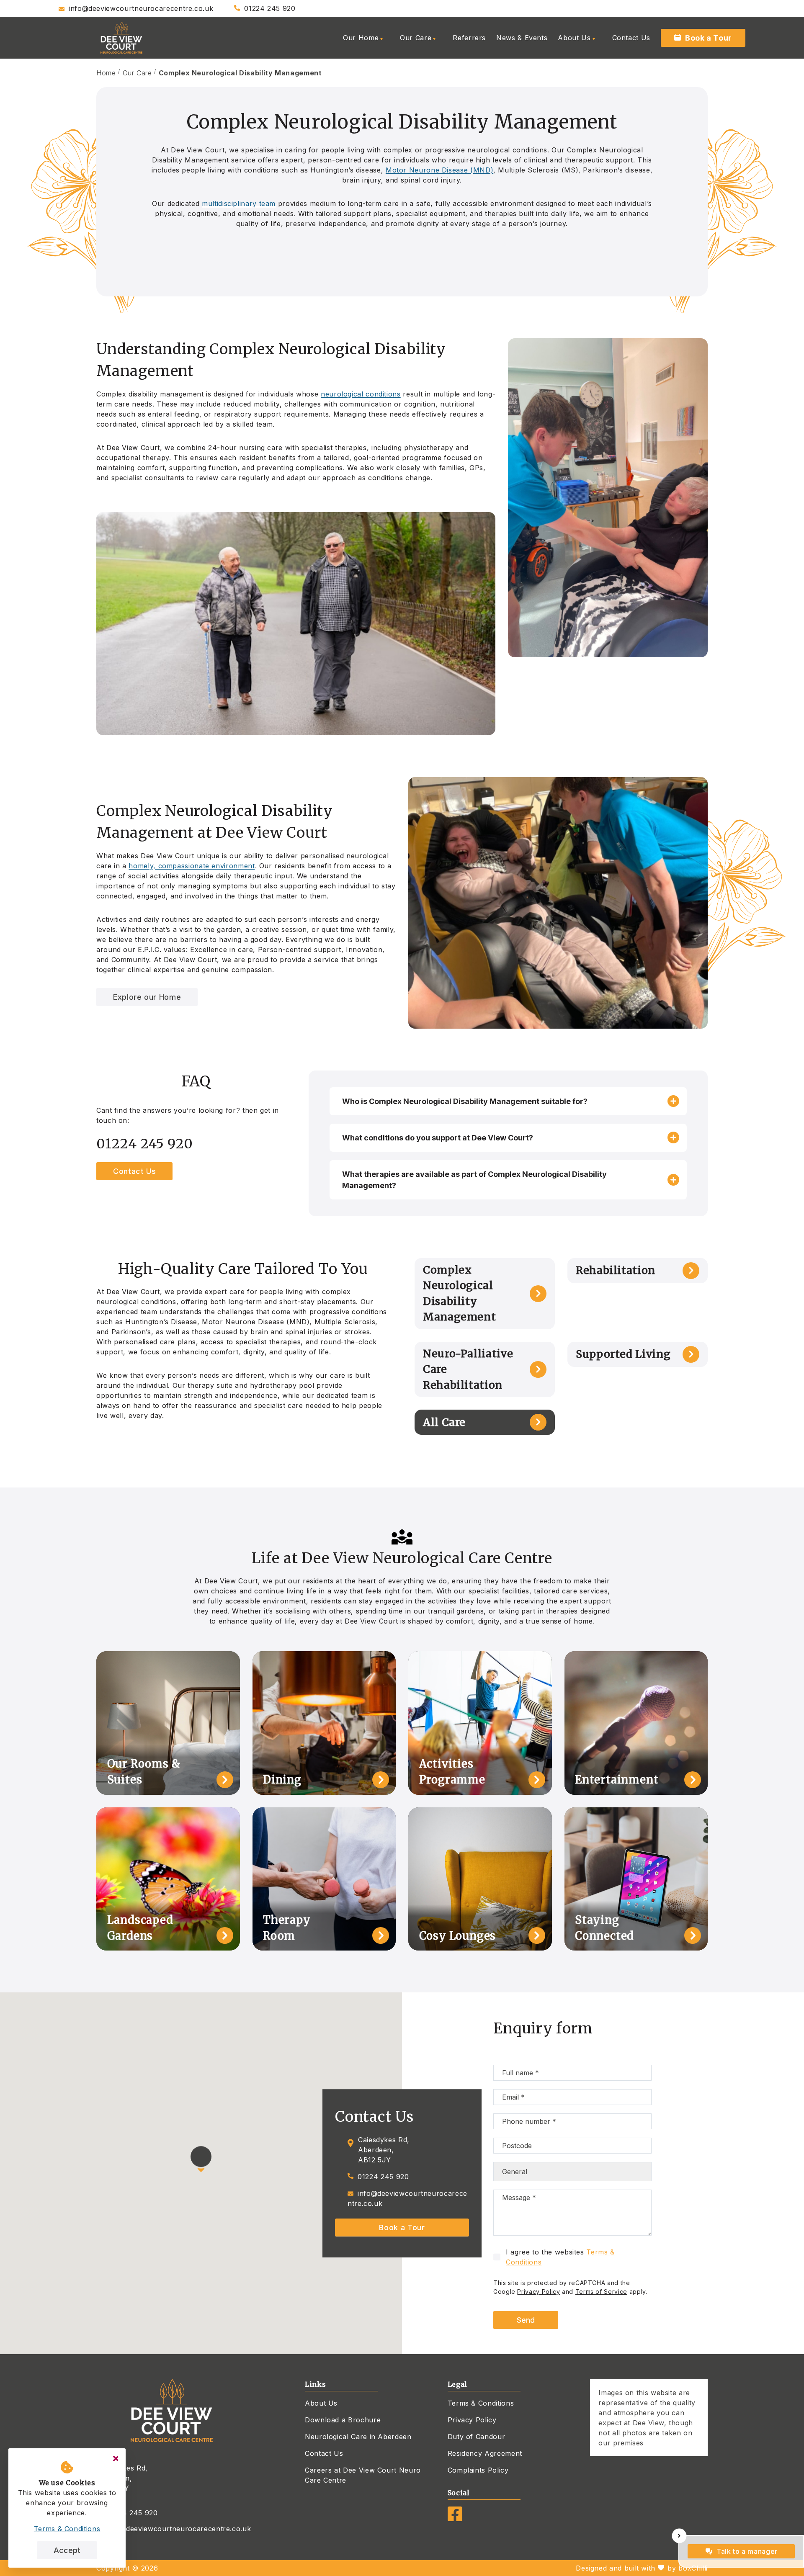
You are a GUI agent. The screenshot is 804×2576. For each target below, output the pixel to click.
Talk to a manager (747, 2551)
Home (106, 73)
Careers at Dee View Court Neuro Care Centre (363, 2475)
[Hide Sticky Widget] (679, 2536)
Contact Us (134, 1171)
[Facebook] (455, 2519)
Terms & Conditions (481, 2403)
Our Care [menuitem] (416, 38)
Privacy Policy (539, 2292)
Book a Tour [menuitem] (709, 38)
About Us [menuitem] (574, 38)
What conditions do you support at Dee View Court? (438, 1138)
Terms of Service (601, 2292)
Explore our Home (147, 997)
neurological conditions (361, 394)
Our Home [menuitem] (361, 38)
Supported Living (623, 1354)
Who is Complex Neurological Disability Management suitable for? (465, 1101)
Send (526, 2320)
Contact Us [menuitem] (631, 38)
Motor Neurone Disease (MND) (439, 170)
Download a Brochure (343, 2420)
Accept (67, 2550)
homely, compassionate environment (192, 866)
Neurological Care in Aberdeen (358, 2437)
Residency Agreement (485, 2453)
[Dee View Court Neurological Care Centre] (121, 38)
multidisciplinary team (239, 203)
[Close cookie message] (116, 2458)
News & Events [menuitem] (522, 38)
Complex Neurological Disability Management (240, 73)
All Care (444, 1422)
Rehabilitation (616, 1270)
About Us (321, 2403)
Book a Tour (402, 2227)
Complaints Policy (478, 2470)
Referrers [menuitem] (469, 38)
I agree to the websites (560, 2257)
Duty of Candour (477, 2437)
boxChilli (693, 2568)
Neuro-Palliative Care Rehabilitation (468, 1369)
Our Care (137, 73)
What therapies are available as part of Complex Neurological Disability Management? (474, 1180)
